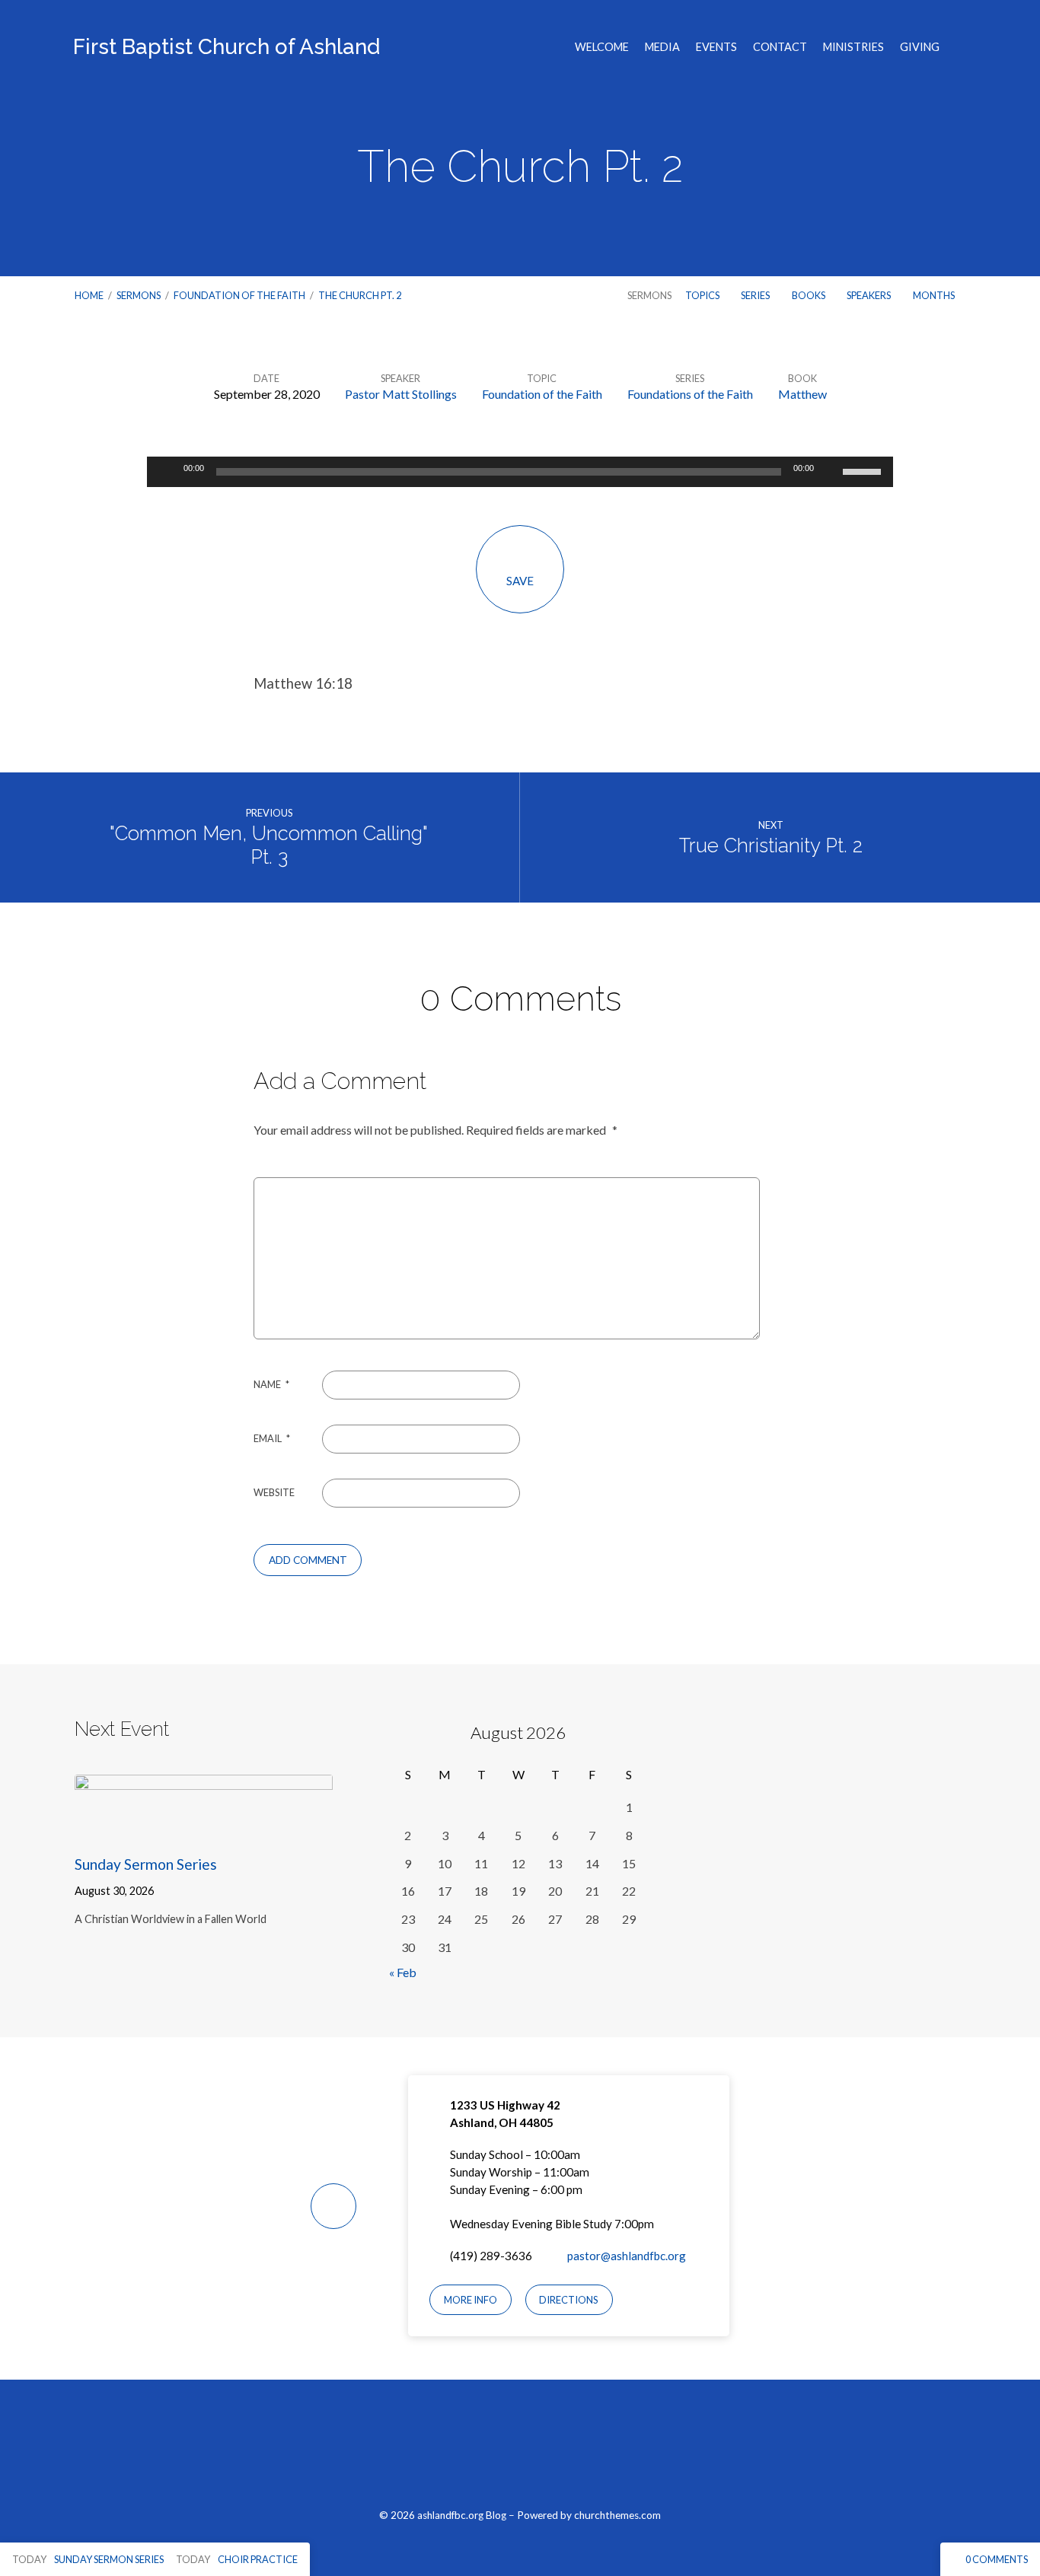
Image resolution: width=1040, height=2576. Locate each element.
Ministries (853, 47)
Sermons (139, 295)
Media (662, 47)
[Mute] (831, 472)
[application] (520, 472)
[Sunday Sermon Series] (204, 1828)
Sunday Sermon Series (146, 1864)
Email (272, 1438)
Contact (780, 47)
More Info (471, 2300)
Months (935, 295)
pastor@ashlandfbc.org (627, 2256)
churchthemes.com (617, 2515)
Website (274, 1492)
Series (756, 295)
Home (89, 295)
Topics (703, 295)
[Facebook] (485, 2452)
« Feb (403, 1972)
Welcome (602, 47)
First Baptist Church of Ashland (227, 47)
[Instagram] (520, 2452)
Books (809, 295)
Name (271, 1384)
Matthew (802, 394)
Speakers (869, 295)
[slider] (864, 470)
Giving (920, 47)
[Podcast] (556, 2452)
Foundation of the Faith (239, 295)
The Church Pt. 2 (360, 295)
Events (716, 47)
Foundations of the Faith (690, 394)
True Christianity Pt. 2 (771, 845)
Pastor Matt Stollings (401, 394)
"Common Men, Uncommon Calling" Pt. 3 (269, 845)
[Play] (167, 472)
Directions (569, 2300)
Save (520, 581)
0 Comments (996, 2559)
